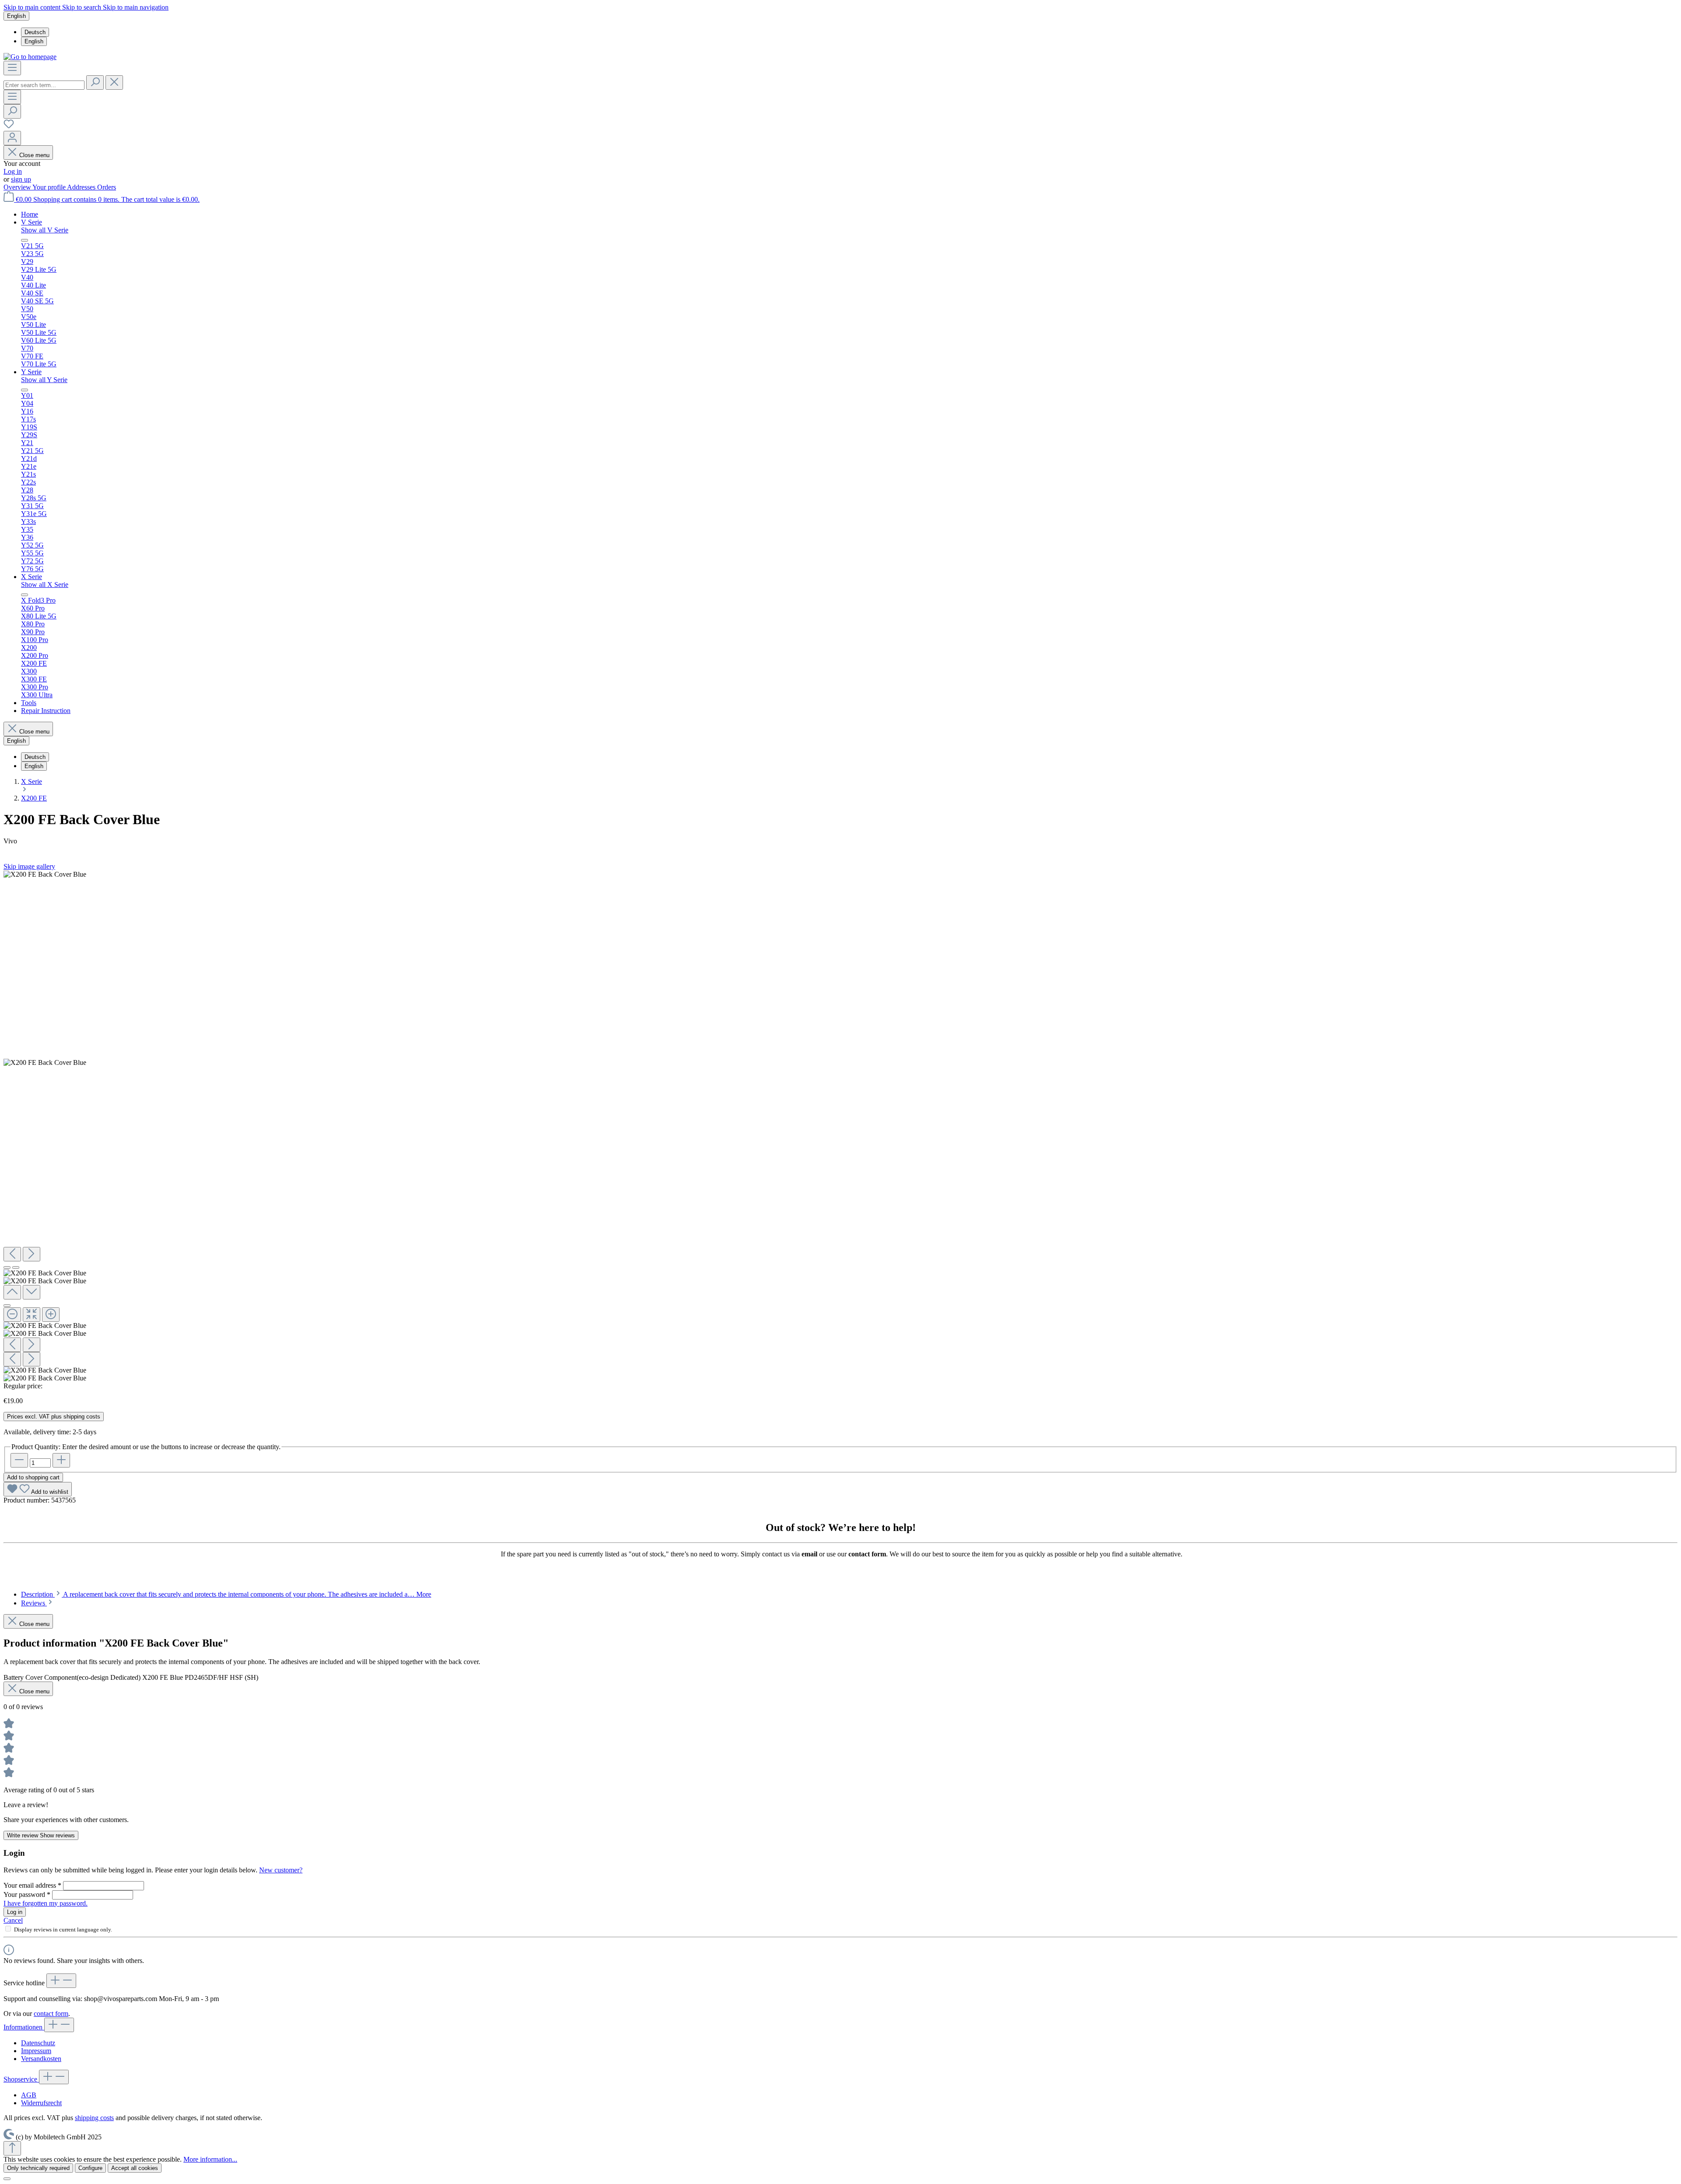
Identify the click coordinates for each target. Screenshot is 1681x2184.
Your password (27, 1894)
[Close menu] (25, 240)
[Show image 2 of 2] (16, 1268)
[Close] (7, 1306)
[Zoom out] (12, 1315)
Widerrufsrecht (41, 2103)
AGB (29, 2095)
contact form (51, 2014)
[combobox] (44, 85)
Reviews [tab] (34, 1603)
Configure (90, 2168)
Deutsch (35, 32)
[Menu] (12, 68)
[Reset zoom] (32, 1315)
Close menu (34, 155)
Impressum (36, 2051)
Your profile (50, 187)
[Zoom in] (51, 1315)
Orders (107, 187)
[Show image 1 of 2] (7, 1268)
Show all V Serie (45, 230)
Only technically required (38, 2168)
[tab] (226, 1594)
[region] (840, 1126)
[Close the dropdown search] (114, 83)
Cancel (13, 1920)
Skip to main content (33, 7)
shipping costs (94, 2118)
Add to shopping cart (33, 1477)
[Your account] (12, 138)
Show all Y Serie (44, 380)
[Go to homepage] (30, 57)
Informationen (24, 2027)
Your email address (32, 1885)
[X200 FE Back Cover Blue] (45, 874)
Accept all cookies (135, 2168)
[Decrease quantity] (19, 1460)
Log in (13, 171)
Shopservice (21, 2079)
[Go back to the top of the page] (12, 2148)
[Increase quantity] (61, 1460)
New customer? (281, 1870)
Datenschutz (38, 2043)
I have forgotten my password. (46, 1903)
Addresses (82, 187)
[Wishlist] (9, 127)
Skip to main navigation (136, 7)
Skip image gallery (29, 866)
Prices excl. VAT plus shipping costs (54, 1417)
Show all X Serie (45, 585)
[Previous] (12, 1254)
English (34, 41)
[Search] (95, 83)
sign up (21, 179)
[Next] (32, 1254)
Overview (18, 187)
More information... (210, 2159)
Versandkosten (41, 2059)
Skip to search (83, 7)
